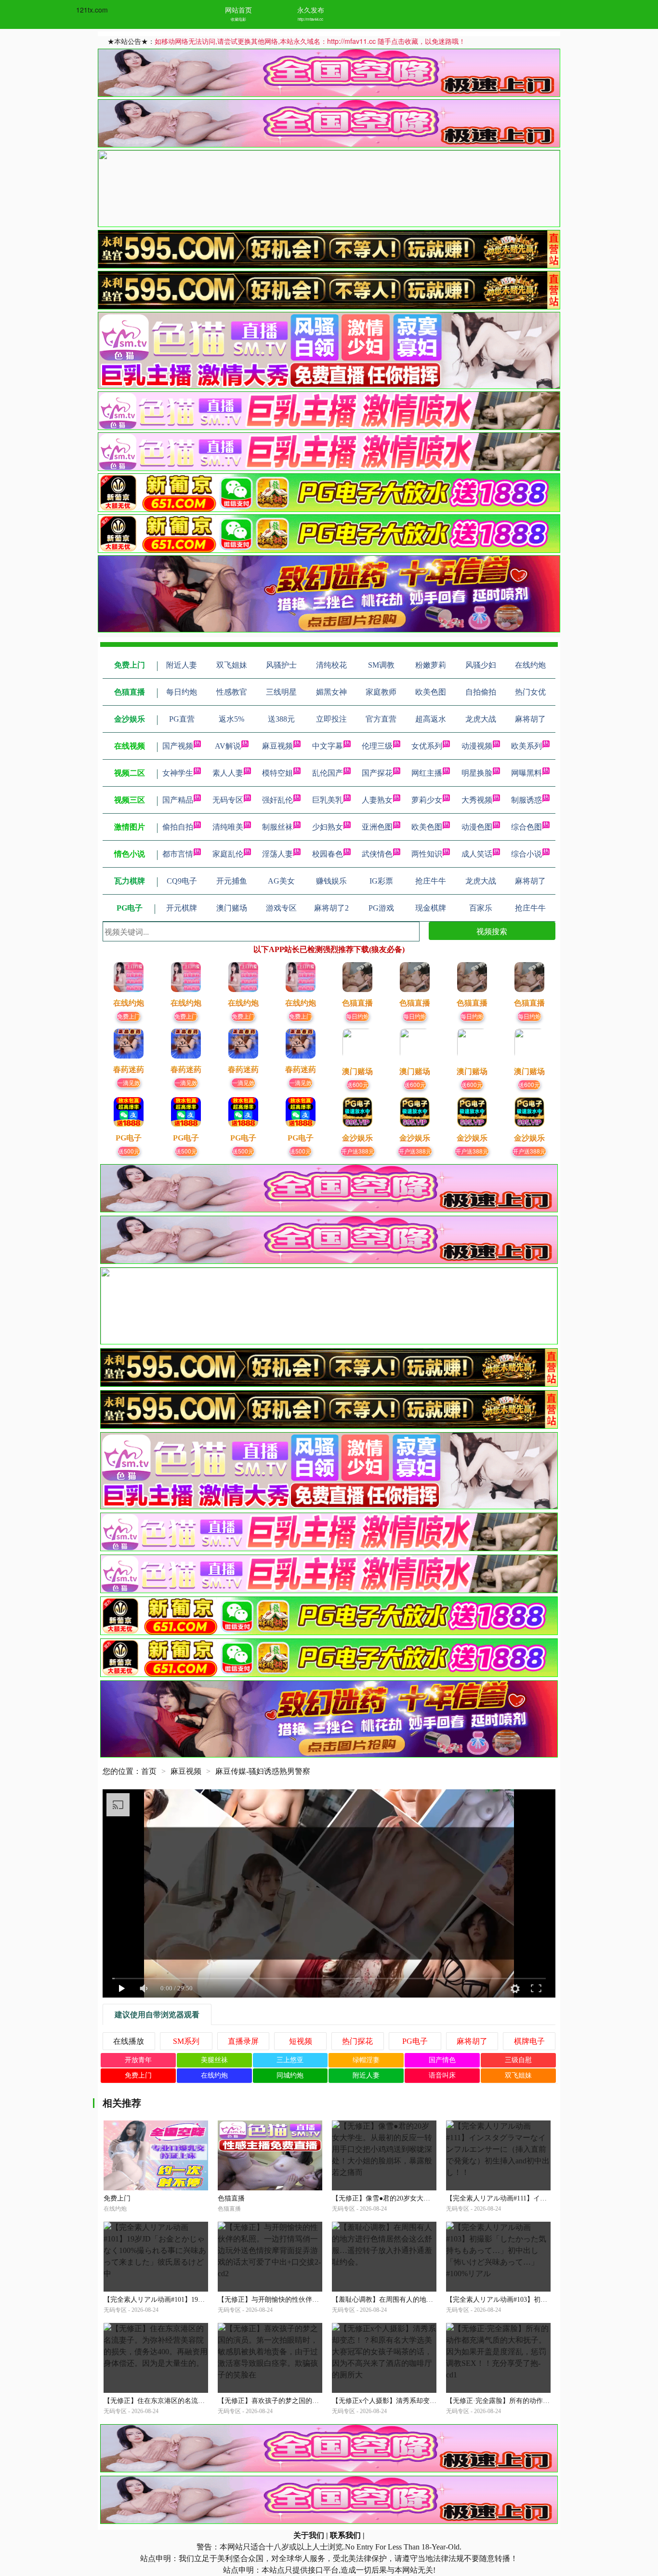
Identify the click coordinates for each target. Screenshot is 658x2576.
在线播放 (129, 2041)
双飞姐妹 (518, 2075)
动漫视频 (477, 746)
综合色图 (526, 827)
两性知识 (427, 854)
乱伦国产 (328, 773)
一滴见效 (129, 1082)
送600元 (358, 1084)
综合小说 (526, 854)
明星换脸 (477, 773)
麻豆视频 (277, 746)
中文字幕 (328, 746)
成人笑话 (477, 854)
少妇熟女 (328, 827)
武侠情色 (377, 854)
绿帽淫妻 (366, 2060)
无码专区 (228, 800)
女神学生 (178, 773)
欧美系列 (526, 746)
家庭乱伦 (228, 854)
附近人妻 (366, 2075)
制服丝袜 (277, 827)
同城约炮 (290, 2075)
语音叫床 (442, 2075)
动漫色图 (477, 827)
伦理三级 (377, 746)
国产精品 (178, 800)
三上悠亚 (290, 2060)
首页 (149, 1771)
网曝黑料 (526, 773)
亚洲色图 (377, 827)
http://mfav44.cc (310, 19)
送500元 (129, 1151)
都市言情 (178, 854)
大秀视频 (477, 800)
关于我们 (309, 2535)
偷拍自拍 (178, 827)
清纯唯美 (228, 827)
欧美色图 (427, 827)
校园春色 (328, 854)
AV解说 (228, 746)
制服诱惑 (526, 800)
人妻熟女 (377, 800)
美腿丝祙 (214, 2060)
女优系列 (427, 746)
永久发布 (311, 10)
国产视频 (178, 746)
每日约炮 (357, 1016)
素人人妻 (228, 773)
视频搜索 (492, 931)
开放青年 (138, 2060)
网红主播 (427, 773)
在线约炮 (214, 2075)
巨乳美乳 (328, 800)
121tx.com (92, 10)
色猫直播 (231, 2198)
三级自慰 (518, 2060)
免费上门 (129, 1016)
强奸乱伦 (277, 800)
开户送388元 (358, 1151)
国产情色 (442, 2060)
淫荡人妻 (277, 854)
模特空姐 (277, 773)
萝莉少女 (427, 800)
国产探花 (377, 773)
